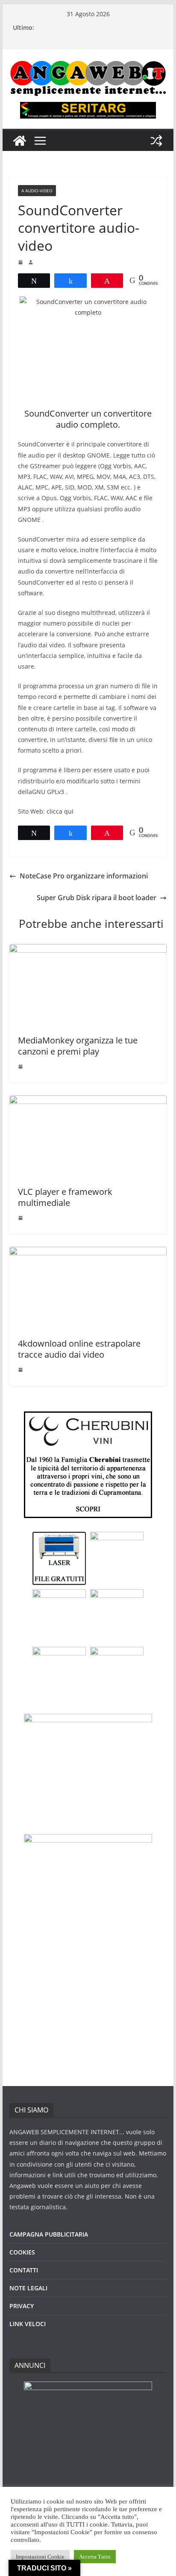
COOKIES (22, 2252)
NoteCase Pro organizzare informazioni (84, 876)
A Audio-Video (37, 191)
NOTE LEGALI (28, 2288)
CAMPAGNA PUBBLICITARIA (49, 2234)
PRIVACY (22, 2306)
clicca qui (60, 811)
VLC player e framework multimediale (65, 1197)
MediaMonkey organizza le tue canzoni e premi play (78, 1046)
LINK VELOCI (28, 2324)
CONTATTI (24, 2270)
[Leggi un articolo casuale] (156, 141)
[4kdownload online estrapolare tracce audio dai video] (88, 1253)
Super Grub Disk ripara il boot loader (97, 898)
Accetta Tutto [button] (95, 2557)
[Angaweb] (20, 141)
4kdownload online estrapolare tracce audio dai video (79, 1349)
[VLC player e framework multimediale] (88, 1101)
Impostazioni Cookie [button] (40, 2557)
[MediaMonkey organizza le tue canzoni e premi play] (88, 950)
